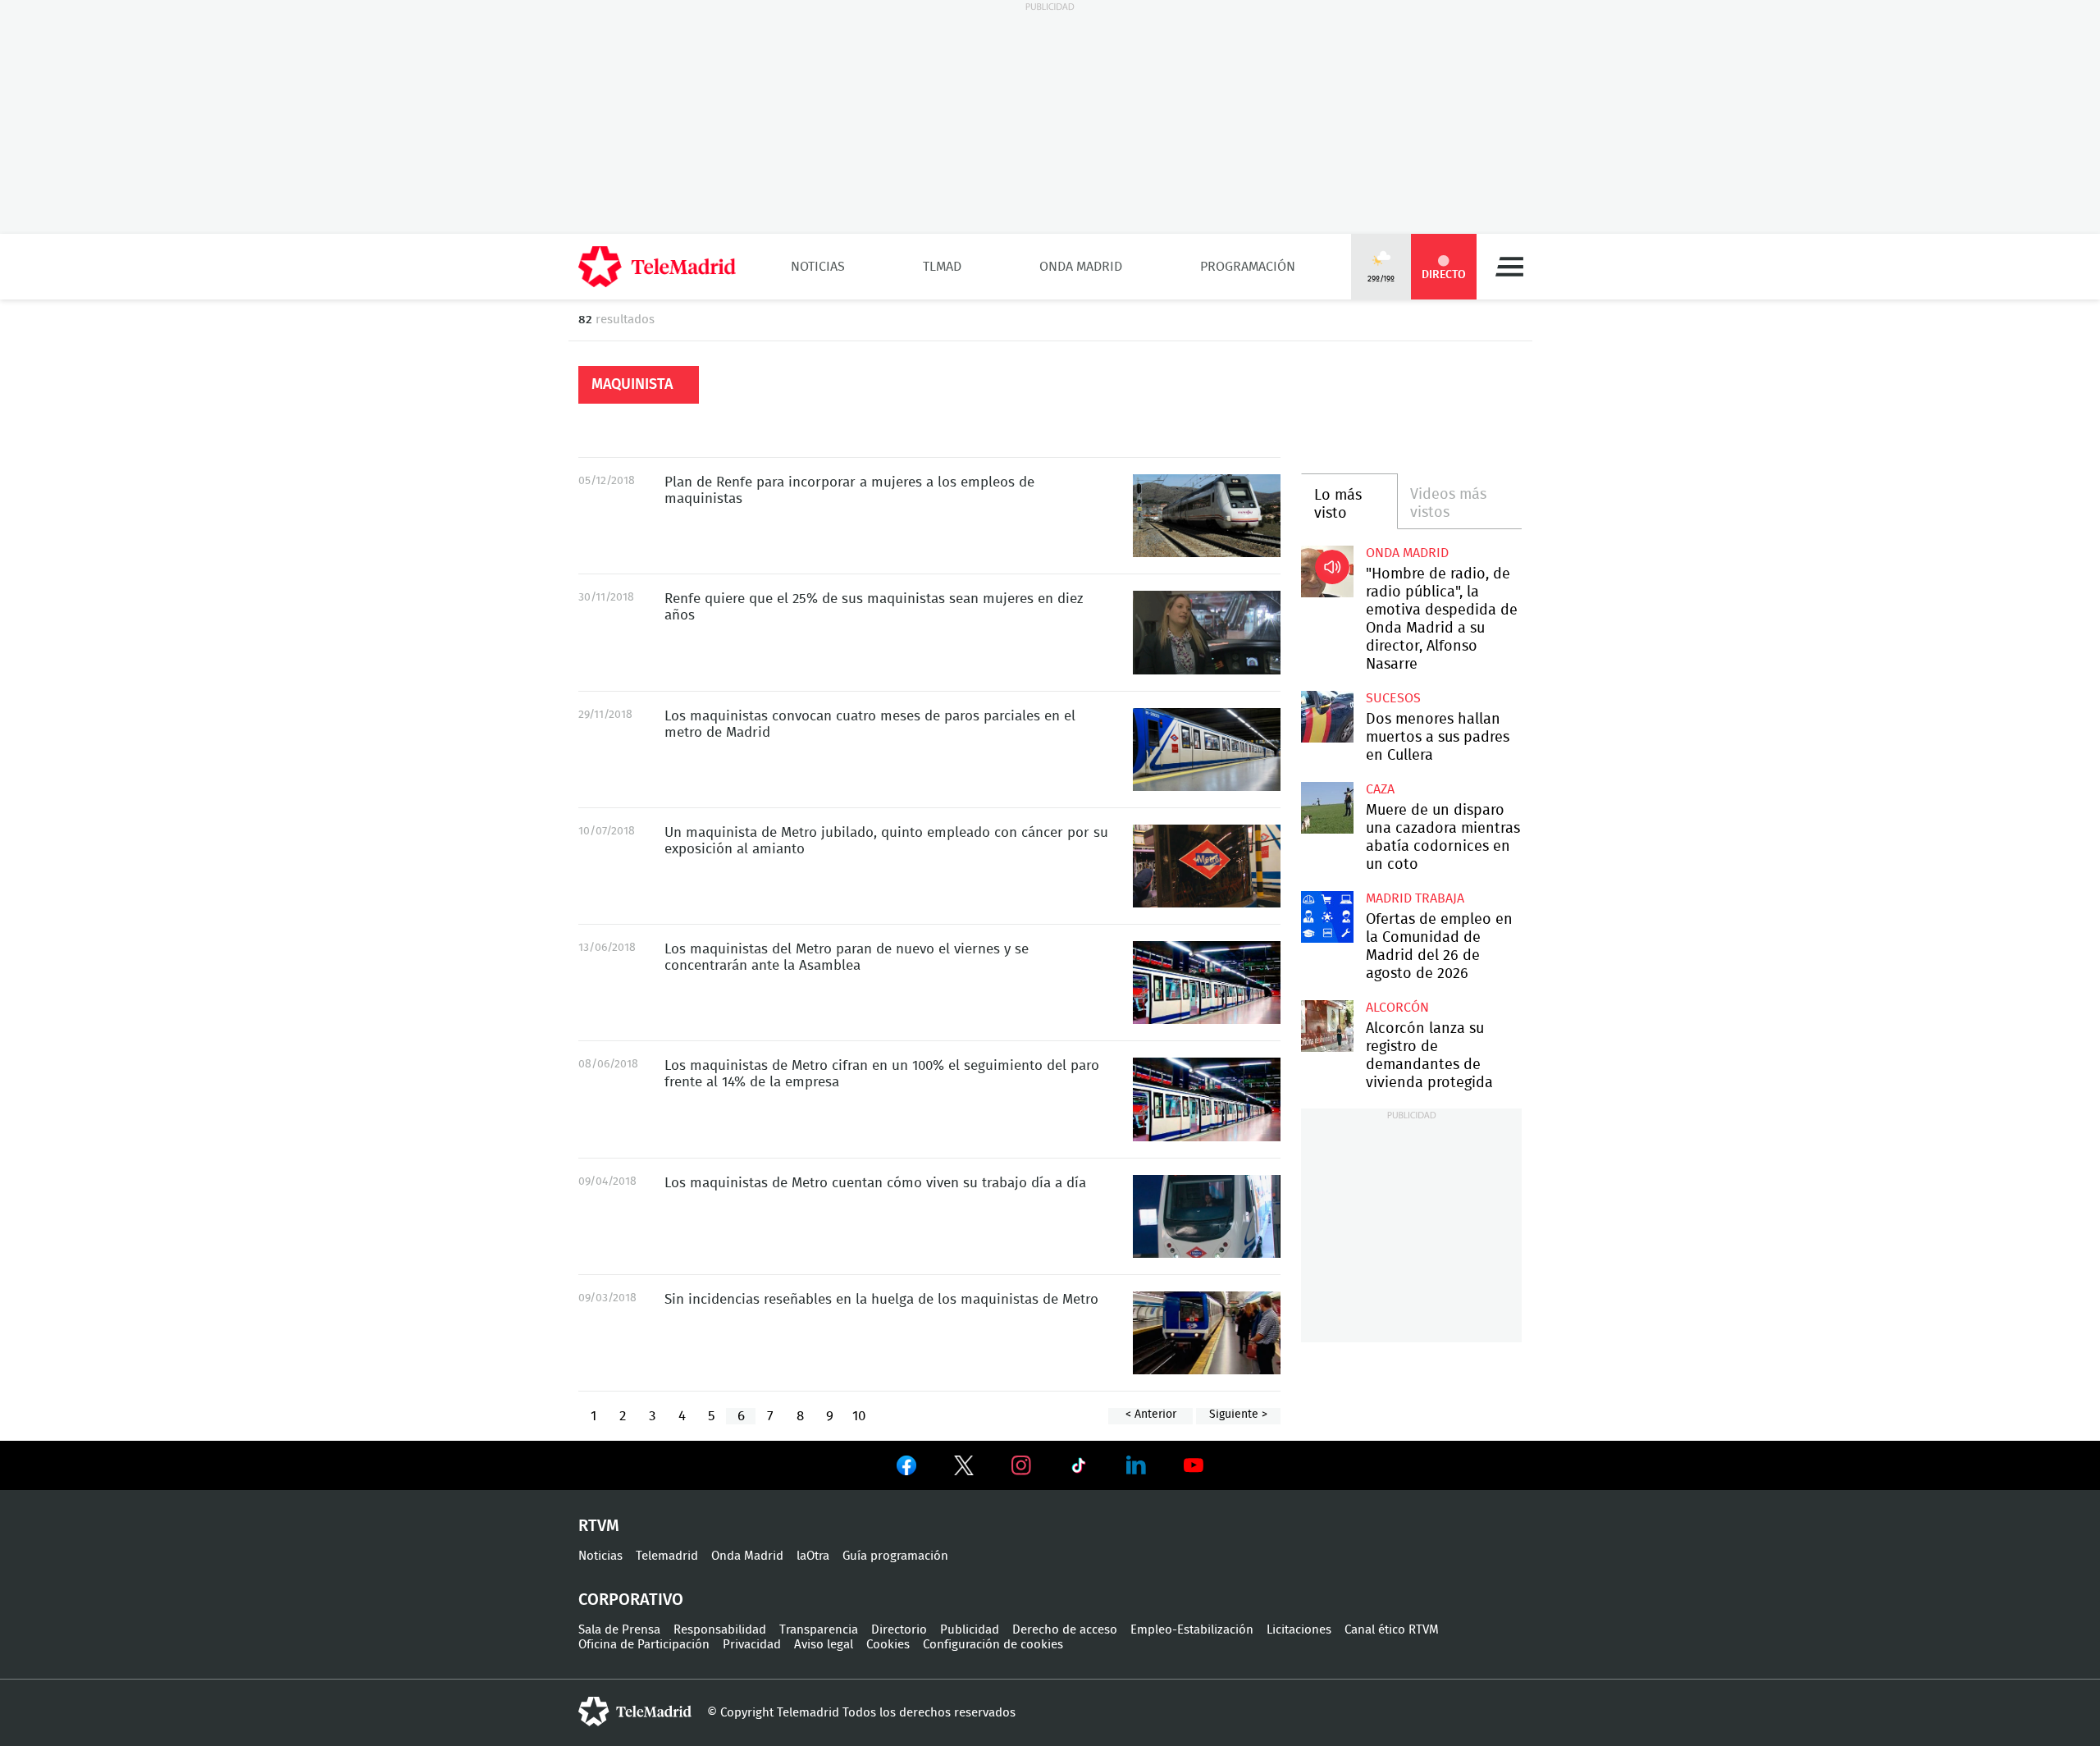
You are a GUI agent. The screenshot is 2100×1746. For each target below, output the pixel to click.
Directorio (899, 1630)
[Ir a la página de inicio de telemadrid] (657, 267)
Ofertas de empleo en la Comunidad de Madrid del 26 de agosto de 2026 (1327, 917)
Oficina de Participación (644, 1645)
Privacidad (752, 1645)
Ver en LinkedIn (1136, 1465)
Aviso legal (824, 1645)
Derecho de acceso (1065, 1630)
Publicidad (970, 1630)
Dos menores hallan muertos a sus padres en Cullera (1327, 717)
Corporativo (631, 1600)
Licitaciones (1299, 1630)
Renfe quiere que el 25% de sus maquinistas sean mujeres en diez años (1207, 632)
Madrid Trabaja (1415, 898)
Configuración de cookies (993, 1645)
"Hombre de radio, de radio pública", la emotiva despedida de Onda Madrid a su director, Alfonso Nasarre (1327, 571)
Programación (1248, 267)
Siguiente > (1238, 1415)
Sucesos (1393, 698)
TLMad (942, 267)
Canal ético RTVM (1392, 1630)
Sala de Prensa (619, 1630)
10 (859, 1416)
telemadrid (635, 1712)
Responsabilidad (720, 1630)
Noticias (818, 267)
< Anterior (1151, 1415)
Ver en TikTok (1079, 1469)
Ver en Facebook (906, 1469)
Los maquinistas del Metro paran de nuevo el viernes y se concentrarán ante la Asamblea (1207, 983)
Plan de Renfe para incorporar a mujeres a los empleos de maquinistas (1207, 516)
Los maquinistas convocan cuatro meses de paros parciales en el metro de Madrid (1207, 750)
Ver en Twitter (964, 1469)
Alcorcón (1397, 1008)
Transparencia (819, 1630)
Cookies (888, 1645)
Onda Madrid (1081, 267)
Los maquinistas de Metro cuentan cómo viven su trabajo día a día (1207, 1216)
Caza (1380, 789)
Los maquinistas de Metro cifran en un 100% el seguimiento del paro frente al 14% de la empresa (1207, 1099)
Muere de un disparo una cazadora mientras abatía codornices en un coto (1327, 808)
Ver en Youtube (1194, 1465)
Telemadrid (667, 1556)
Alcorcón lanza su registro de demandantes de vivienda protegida (1327, 1026)
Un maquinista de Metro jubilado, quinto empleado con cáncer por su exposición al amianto (1207, 866)
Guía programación (895, 1556)
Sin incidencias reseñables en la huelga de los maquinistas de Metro (1207, 1333)
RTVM (599, 1526)
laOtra (813, 1556)
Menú (1509, 267)
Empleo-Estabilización (1192, 1630)
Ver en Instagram (1021, 1465)
